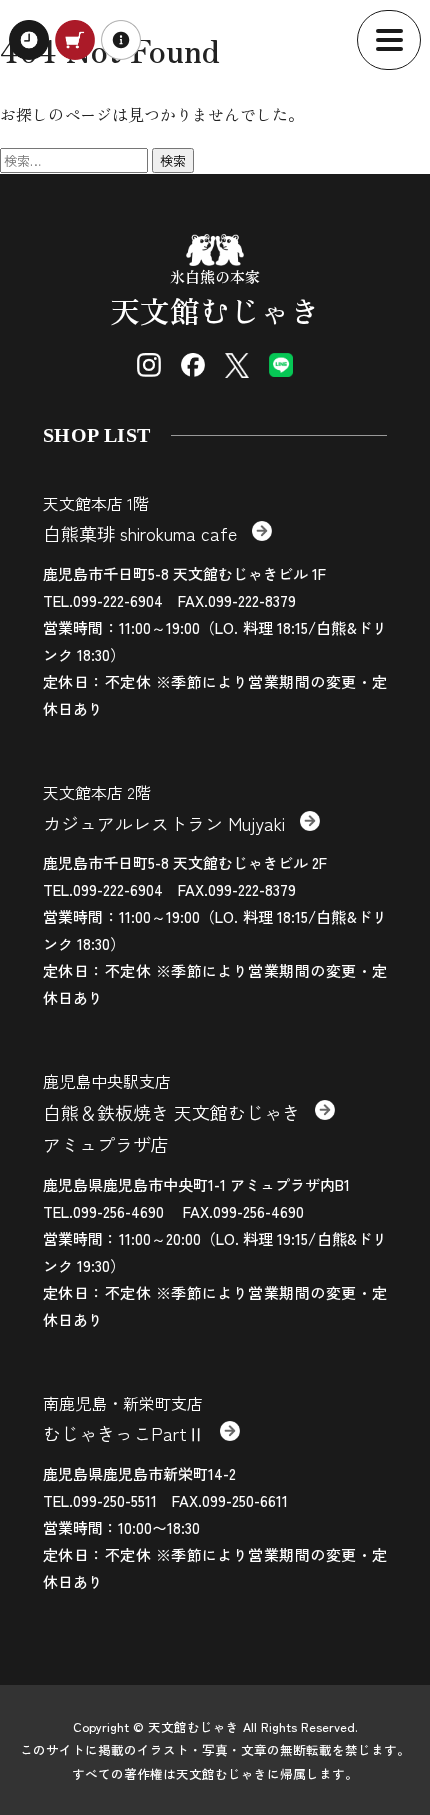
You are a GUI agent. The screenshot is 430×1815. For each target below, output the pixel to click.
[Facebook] (193, 365)
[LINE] (281, 365)
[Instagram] (149, 365)
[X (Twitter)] (237, 365)
